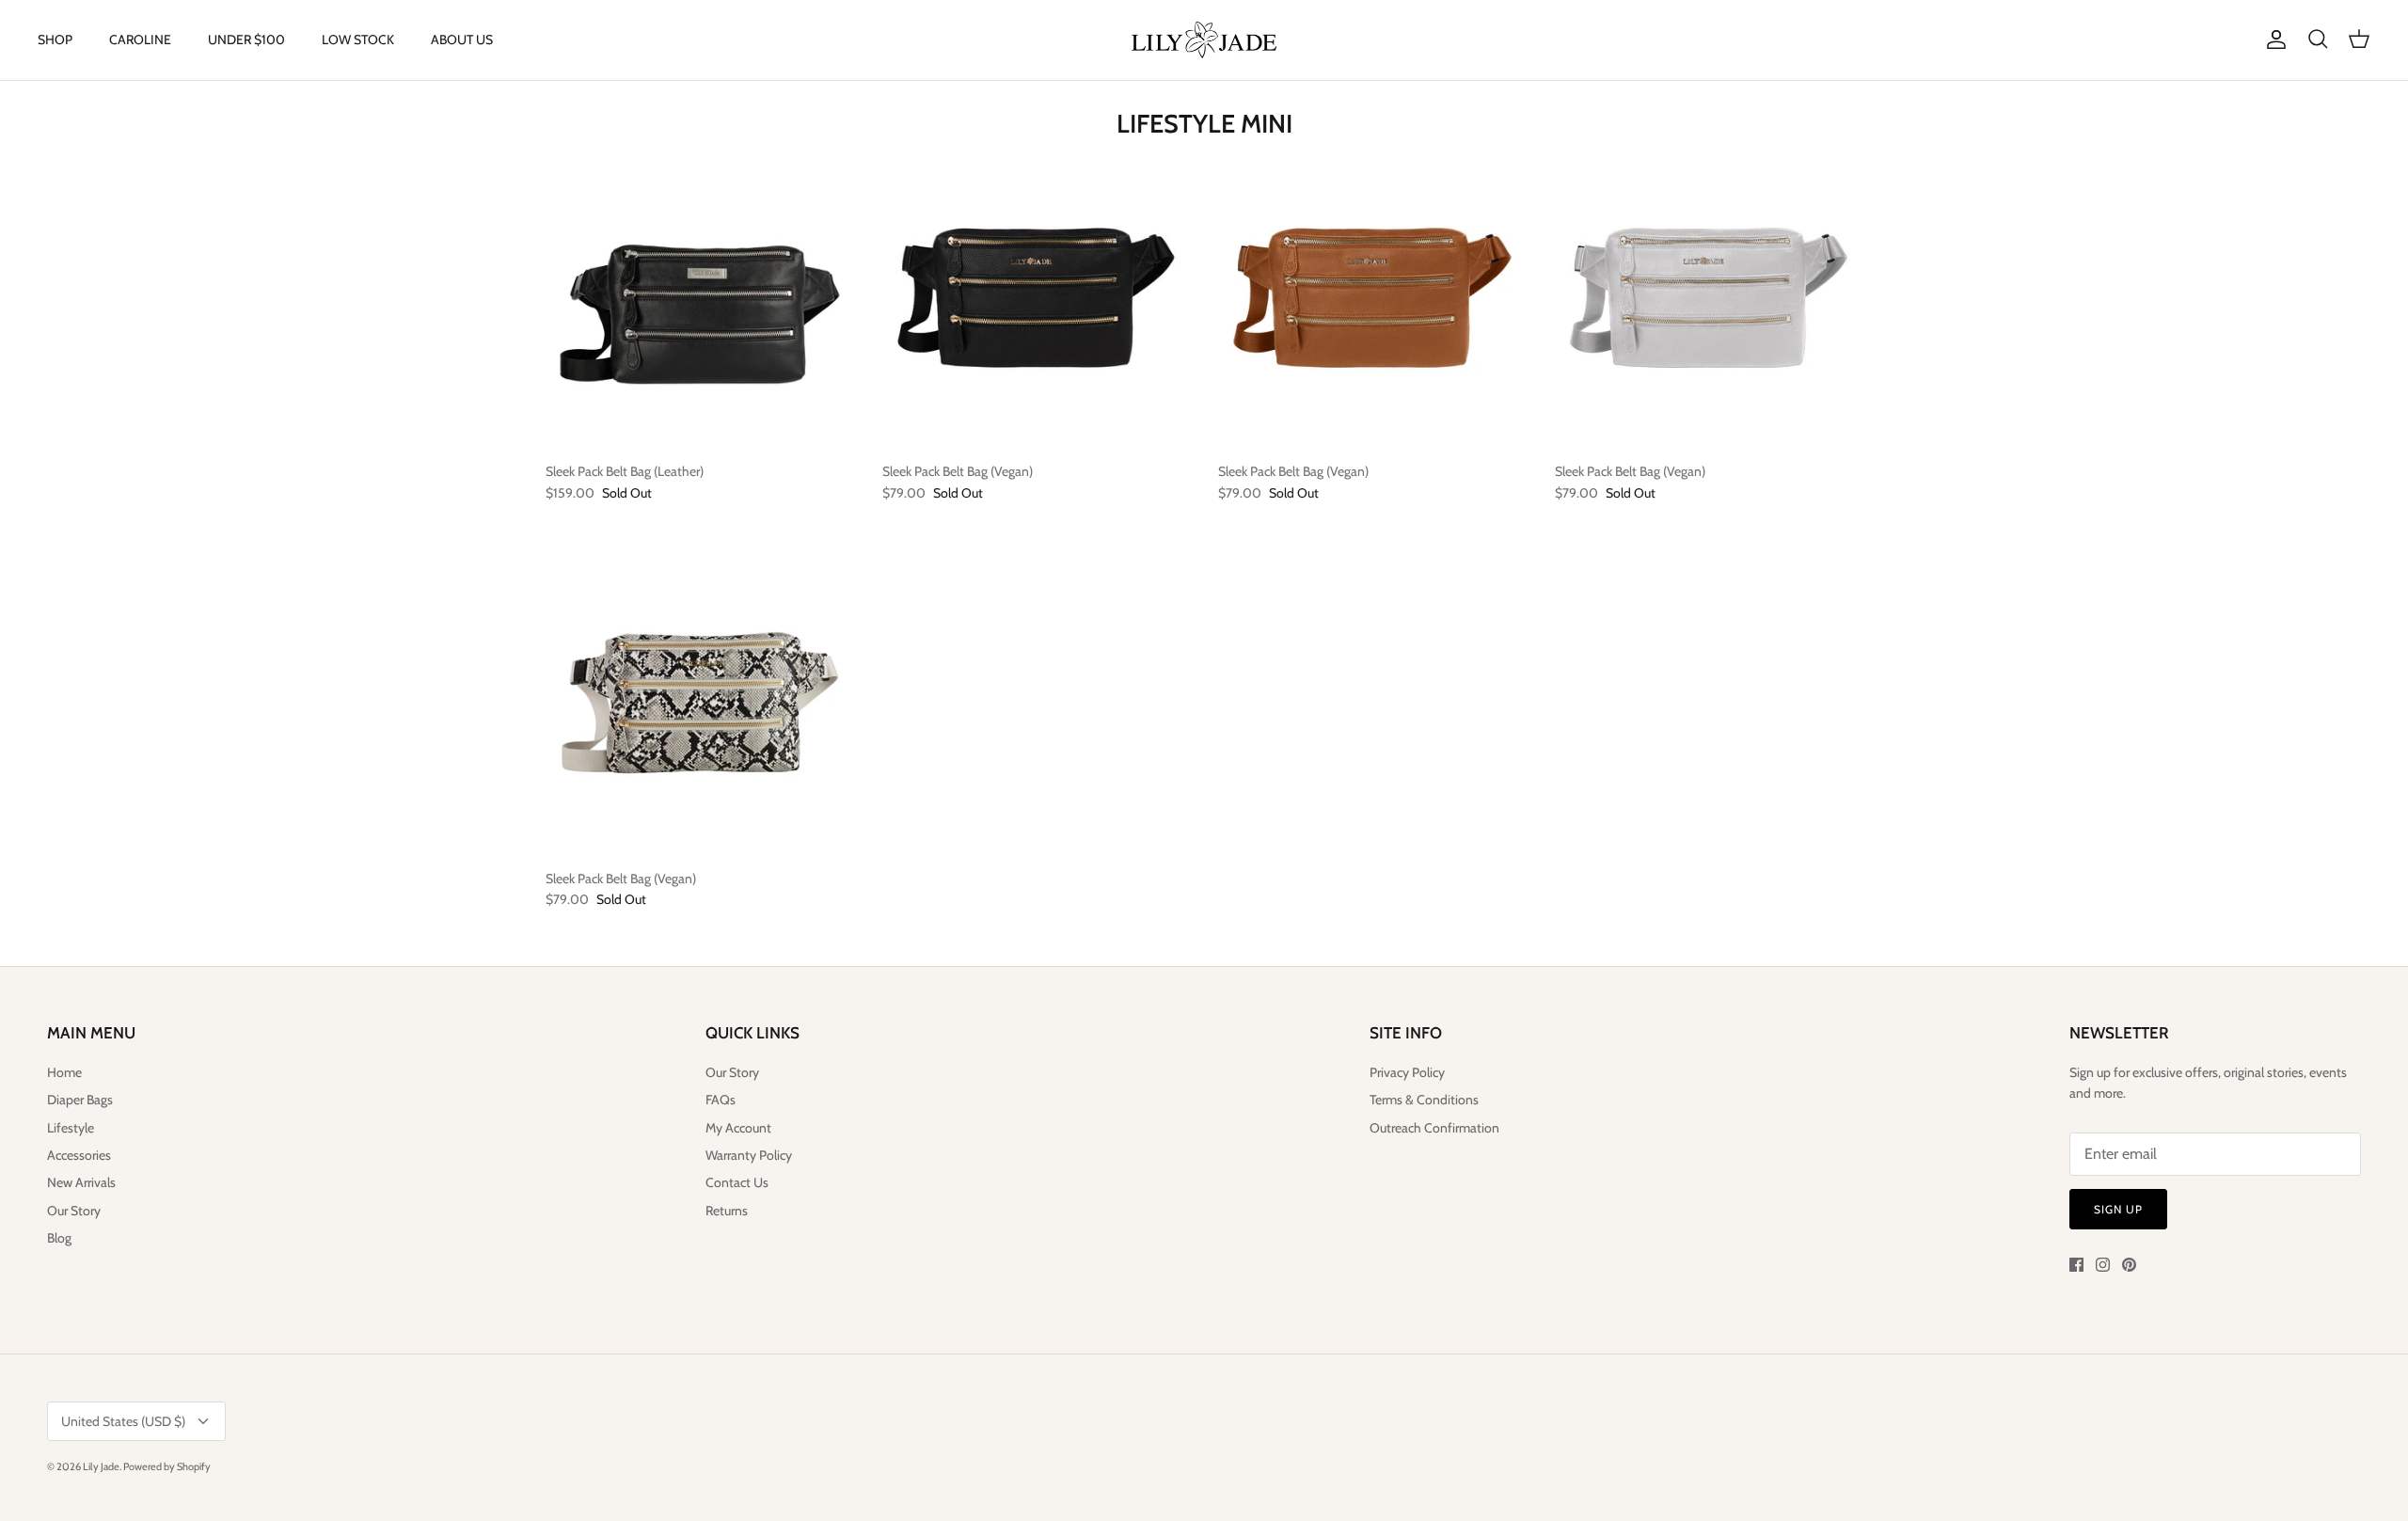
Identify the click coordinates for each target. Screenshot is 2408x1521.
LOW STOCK (358, 40)
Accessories (79, 1155)
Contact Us (737, 1182)
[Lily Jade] (1204, 40)
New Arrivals (81, 1182)
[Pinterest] (2129, 1265)
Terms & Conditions (1424, 1100)
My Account (738, 1128)
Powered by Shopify (167, 1466)
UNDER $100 (246, 40)
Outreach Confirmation (1434, 1128)
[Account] (2273, 40)
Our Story (74, 1211)
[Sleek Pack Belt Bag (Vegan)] (1037, 298)
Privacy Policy (1407, 1072)
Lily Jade (101, 1466)
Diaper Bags (80, 1100)
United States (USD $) (123, 1421)
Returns (727, 1211)
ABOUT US (462, 40)
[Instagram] (2103, 1265)
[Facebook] (2076, 1265)
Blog (59, 1238)
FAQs (721, 1100)
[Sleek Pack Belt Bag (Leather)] (700, 298)
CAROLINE (140, 40)
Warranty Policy (749, 1155)
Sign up (2118, 1209)
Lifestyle (71, 1128)
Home (64, 1072)
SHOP (55, 40)
